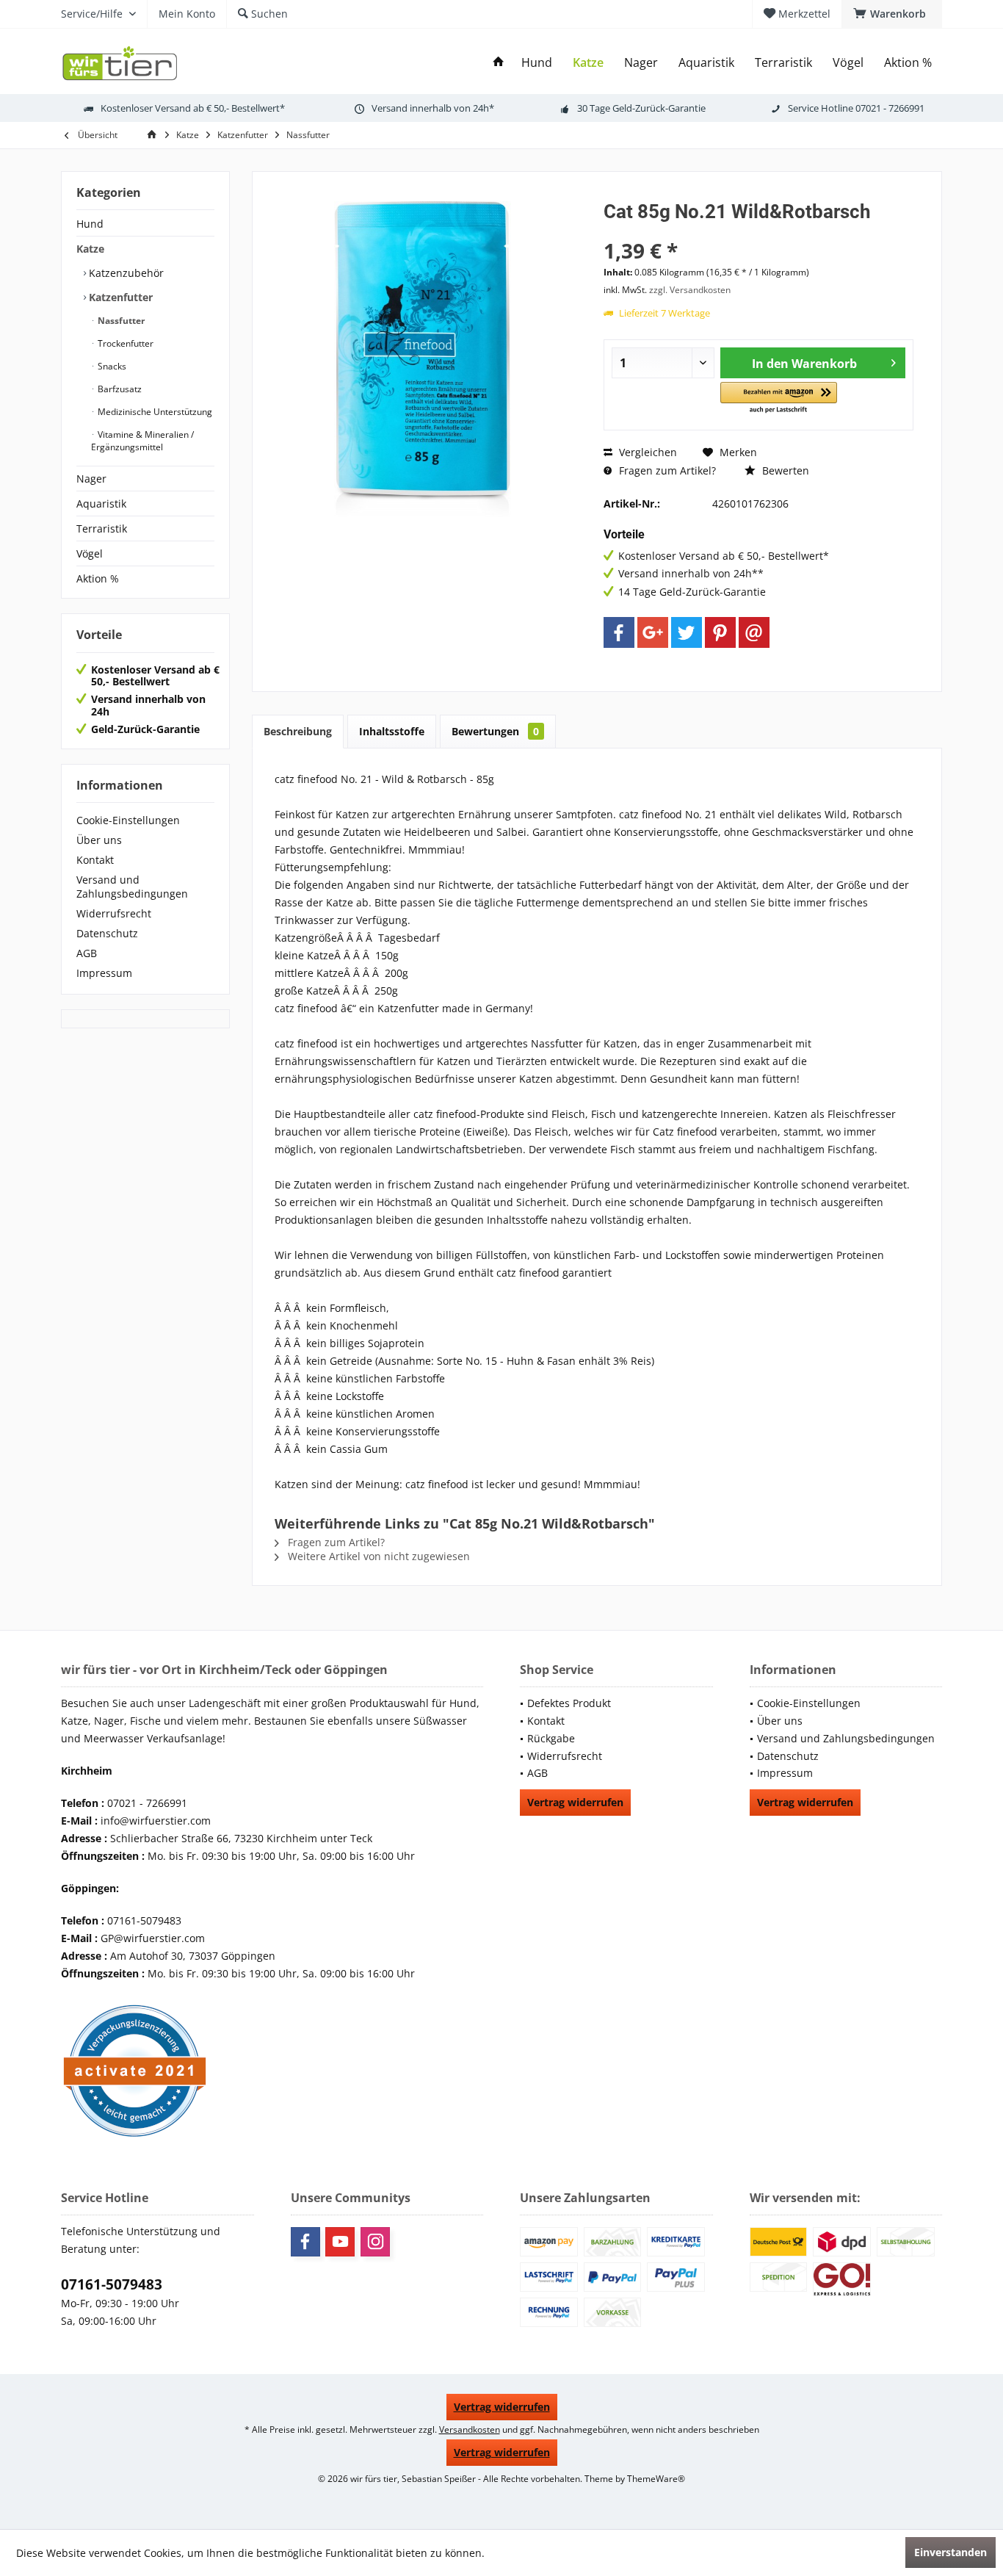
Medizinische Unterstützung (154, 412)
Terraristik (102, 528)
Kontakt (95, 860)
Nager (91, 479)
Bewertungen (495, 731)
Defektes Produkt (569, 1703)
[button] (779, 398)
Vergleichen (647, 452)
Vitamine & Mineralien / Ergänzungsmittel (142, 441)
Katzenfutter (119, 297)
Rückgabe (551, 1738)
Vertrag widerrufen (575, 1802)
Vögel (90, 553)
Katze (90, 249)
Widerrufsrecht (114, 913)
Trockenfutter (124, 343)
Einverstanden (951, 2552)
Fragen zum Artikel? (666, 470)
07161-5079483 (112, 2284)
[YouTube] (340, 2242)
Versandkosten (470, 2429)
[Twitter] (687, 632)
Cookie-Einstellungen (128, 820)
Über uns (99, 840)
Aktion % (98, 578)
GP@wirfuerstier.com (153, 1938)
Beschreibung (298, 731)
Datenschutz (107, 933)
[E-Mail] (754, 632)
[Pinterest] (720, 632)
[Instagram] (375, 2242)
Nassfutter (120, 321)
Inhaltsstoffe (392, 731)
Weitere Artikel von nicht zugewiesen (377, 1556)
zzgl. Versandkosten (690, 290)
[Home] (499, 63)
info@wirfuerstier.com (156, 1821)
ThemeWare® (656, 2479)
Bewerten (784, 470)
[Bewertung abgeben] (758, 231)
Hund (90, 224)
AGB (87, 953)
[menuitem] (892, 14)
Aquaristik (101, 504)
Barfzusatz (119, 389)
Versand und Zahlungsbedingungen (132, 887)
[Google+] (653, 632)
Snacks (111, 366)
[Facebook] (619, 632)
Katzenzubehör (125, 273)
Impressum (104, 973)
